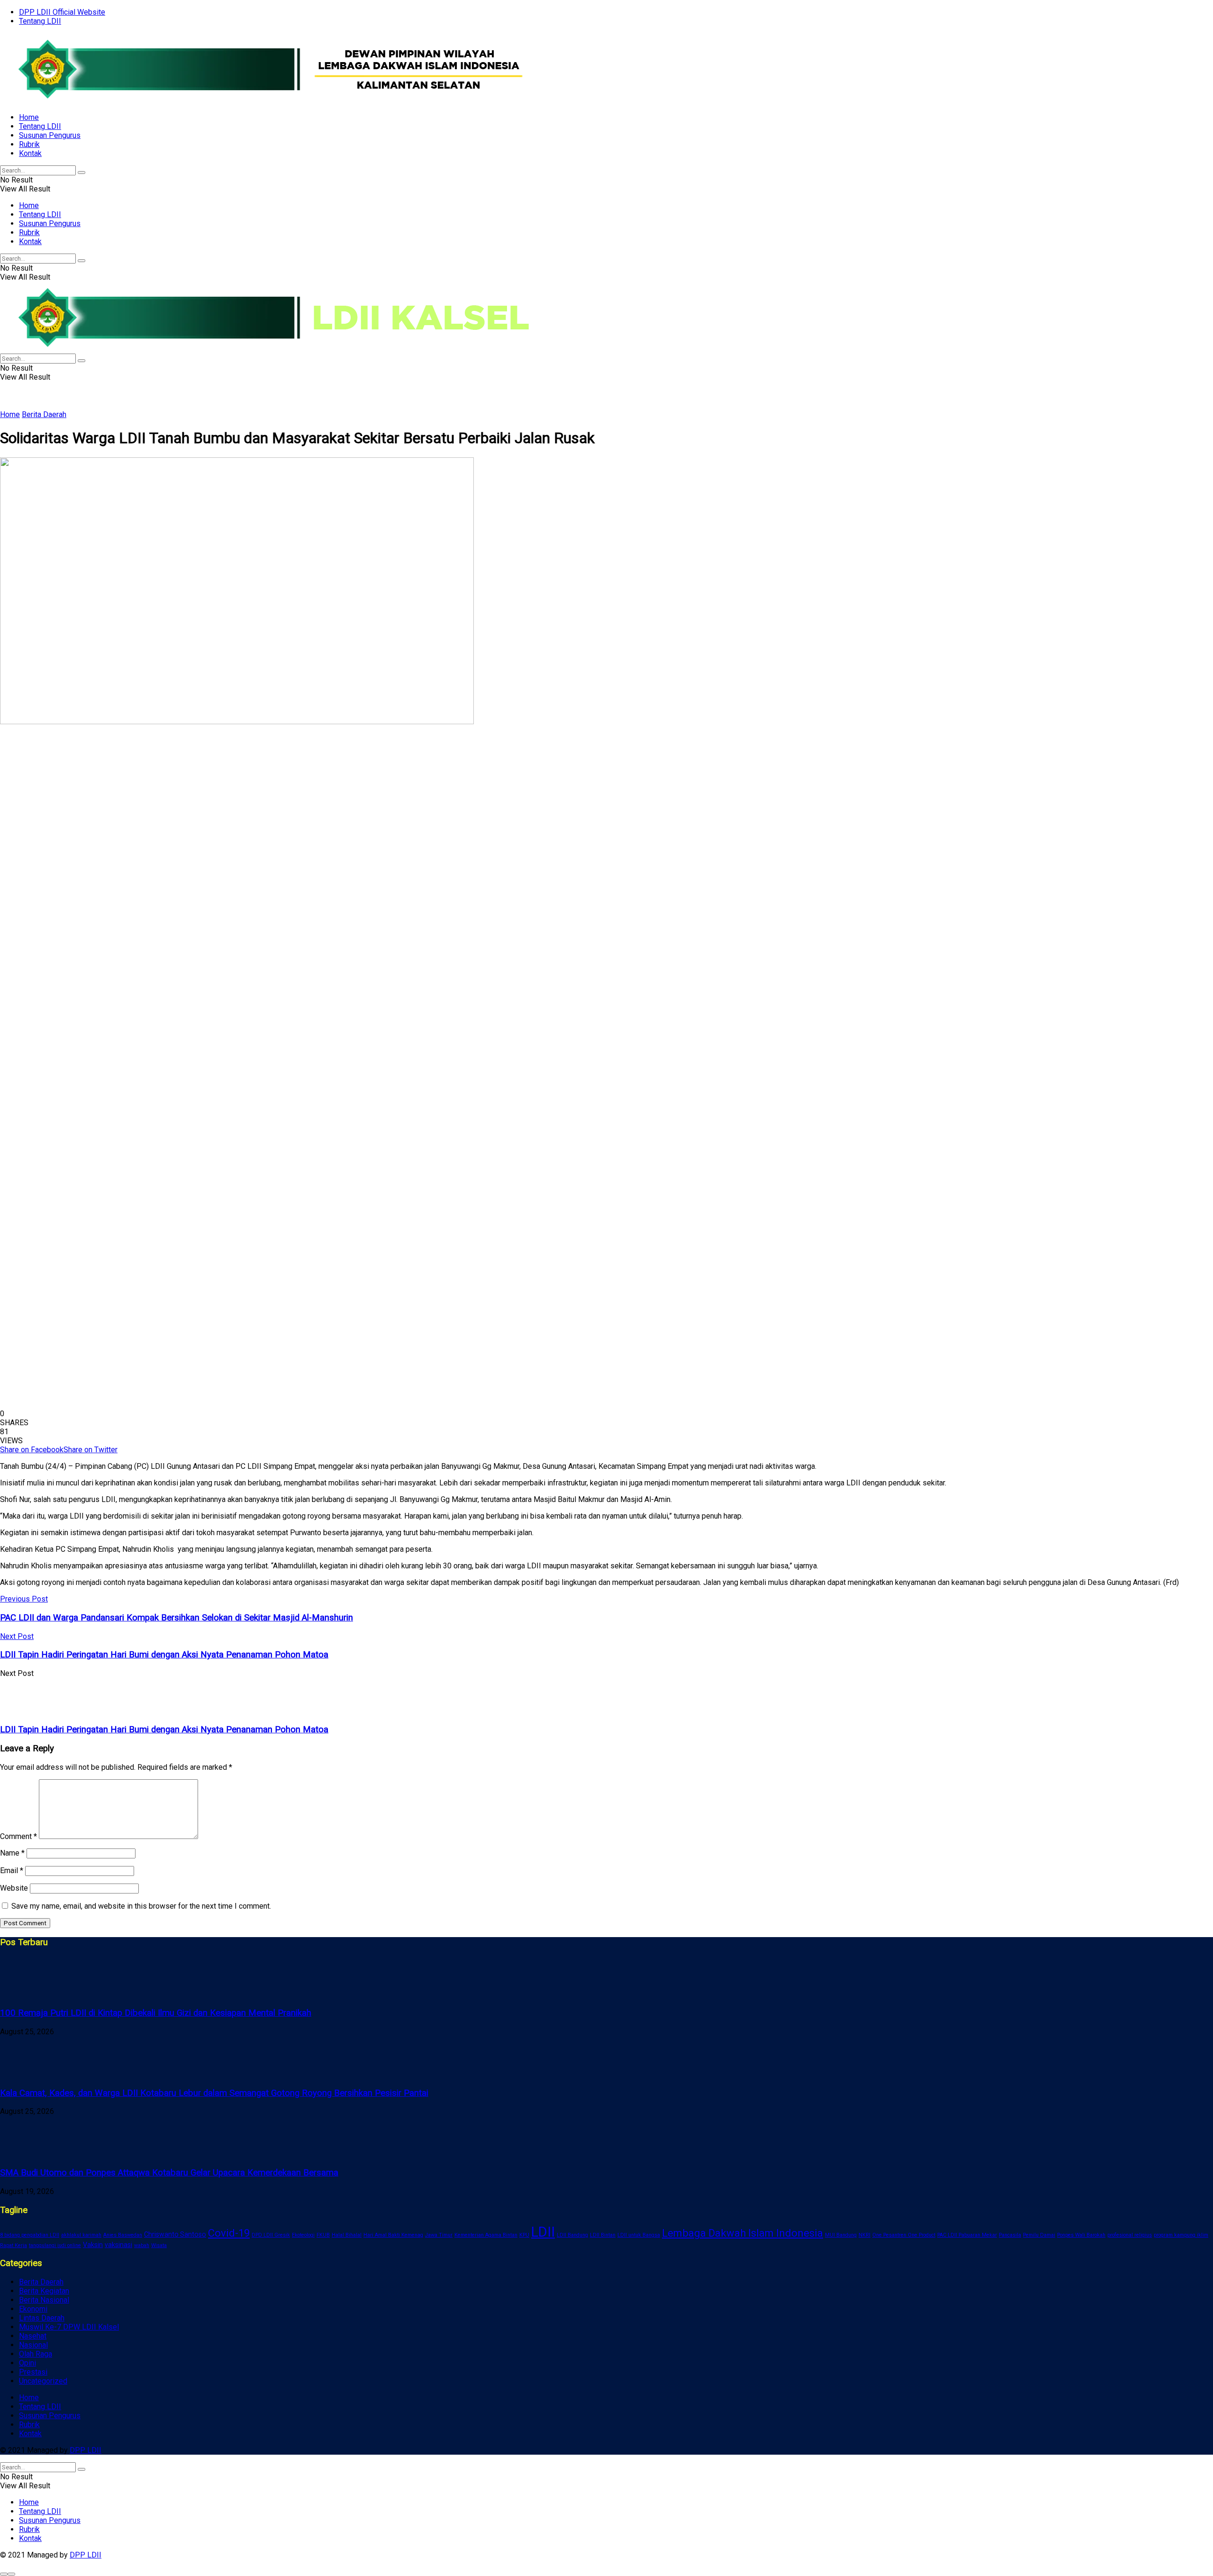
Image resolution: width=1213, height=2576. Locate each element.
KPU (524, 2235)
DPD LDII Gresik (271, 2235)
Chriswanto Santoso (175, 2234)
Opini (27, 2363)
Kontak (30, 153)
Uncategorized (43, 2381)
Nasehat (33, 2336)
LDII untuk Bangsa (639, 2235)
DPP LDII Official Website (62, 12)
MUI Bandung (841, 2235)
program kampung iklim (1181, 2235)
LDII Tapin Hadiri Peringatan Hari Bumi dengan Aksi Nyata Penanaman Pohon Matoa (164, 1729)
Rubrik (29, 144)
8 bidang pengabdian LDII (30, 2235)
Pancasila (1010, 2235)
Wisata (159, 2245)
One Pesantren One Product (904, 2235)
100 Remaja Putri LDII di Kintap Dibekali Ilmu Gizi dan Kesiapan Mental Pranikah (156, 2013)
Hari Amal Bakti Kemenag (393, 2235)
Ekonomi (33, 2309)
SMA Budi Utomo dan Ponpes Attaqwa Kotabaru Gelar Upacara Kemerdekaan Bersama (169, 2173)
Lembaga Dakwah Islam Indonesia (742, 2233)
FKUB (323, 2235)
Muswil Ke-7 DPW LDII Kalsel (69, 2327)
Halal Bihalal (347, 2235)
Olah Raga (36, 2354)
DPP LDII (86, 2450)
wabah (142, 2245)
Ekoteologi (303, 2235)
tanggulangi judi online (55, 2245)
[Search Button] (81, 173)
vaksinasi (118, 2245)
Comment (18, 1836)
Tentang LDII (40, 21)
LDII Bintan (603, 2235)
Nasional (33, 2345)
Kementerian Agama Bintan (486, 2235)
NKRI (864, 2235)
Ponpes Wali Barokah (1081, 2235)
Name (12, 1853)
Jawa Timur (439, 2235)
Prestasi (33, 2372)
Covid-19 (229, 2233)
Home (29, 117)
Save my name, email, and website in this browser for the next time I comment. (141, 1906)
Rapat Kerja (14, 2245)
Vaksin (93, 2245)
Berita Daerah (44, 414)
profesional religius (1130, 2235)
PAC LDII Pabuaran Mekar (967, 2235)
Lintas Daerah (42, 2318)
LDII (543, 2232)
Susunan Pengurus (50, 135)
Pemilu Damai (1039, 2235)
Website (14, 1888)
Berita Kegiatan (44, 2291)
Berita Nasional (44, 2300)
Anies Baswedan (123, 2235)
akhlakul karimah (81, 2235)
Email (12, 1871)
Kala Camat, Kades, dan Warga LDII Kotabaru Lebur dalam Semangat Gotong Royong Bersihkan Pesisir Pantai (214, 2093)
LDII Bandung (572, 2235)
